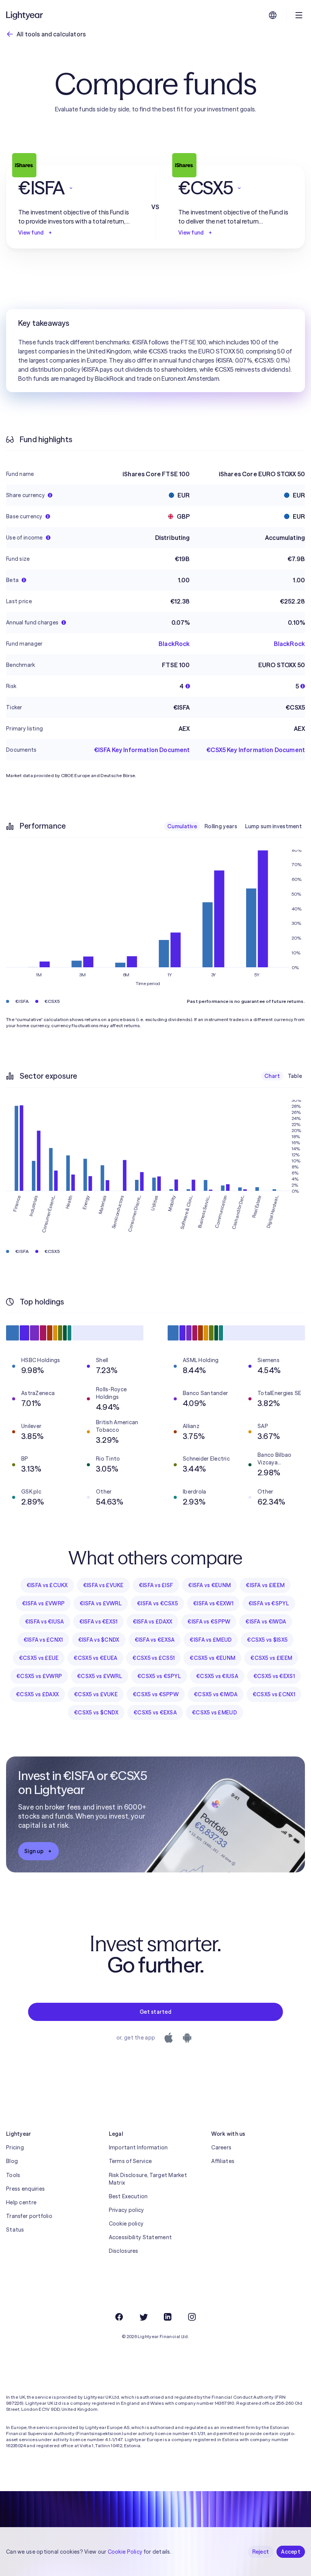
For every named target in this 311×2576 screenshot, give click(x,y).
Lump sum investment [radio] (273, 826)
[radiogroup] (235, 826)
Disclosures (124, 2251)
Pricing (15, 2147)
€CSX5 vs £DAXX (37, 1694)
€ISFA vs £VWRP (43, 1603)
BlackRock (174, 644)
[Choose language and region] (273, 15)
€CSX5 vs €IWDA (216, 1694)
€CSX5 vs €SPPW (156, 1694)
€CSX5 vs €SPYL (159, 1676)
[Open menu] (299, 15)
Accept (291, 2552)
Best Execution (128, 2196)
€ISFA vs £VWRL (101, 1603)
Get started (155, 2012)
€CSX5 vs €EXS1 (274, 1676)
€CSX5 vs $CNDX (96, 1713)
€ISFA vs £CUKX (47, 1585)
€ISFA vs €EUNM (209, 1585)
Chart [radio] (272, 1076)
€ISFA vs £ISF (156, 1585)
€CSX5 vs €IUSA (217, 1676)
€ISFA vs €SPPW (209, 1622)
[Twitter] (143, 2317)
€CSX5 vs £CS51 (153, 1658)
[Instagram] (192, 2317)
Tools (13, 2175)
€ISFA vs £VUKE (103, 1585)
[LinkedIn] (168, 2317)
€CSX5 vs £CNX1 (274, 1694)
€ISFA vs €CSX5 (157, 1603)
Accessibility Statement (140, 2237)
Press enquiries (25, 2189)
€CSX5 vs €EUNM (212, 1658)
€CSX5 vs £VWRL (100, 1676)
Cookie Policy (125, 2552)
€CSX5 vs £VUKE (96, 1694)
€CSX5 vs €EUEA (95, 1658)
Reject (261, 2552)
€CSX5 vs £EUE (39, 1658)
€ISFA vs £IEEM (265, 1585)
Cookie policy (126, 2224)
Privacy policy (126, 2210)
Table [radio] (295, 1076)
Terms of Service (130, 2161)
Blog (12, 2161)
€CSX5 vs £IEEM (271, 1658)
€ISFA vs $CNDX (99, 1640)
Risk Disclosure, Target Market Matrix (148, 2179)
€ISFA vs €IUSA (45, 1622)
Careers (221, 2147)
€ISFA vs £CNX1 (43, 1640)
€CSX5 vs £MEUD (214, 1713)
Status (15, 2230)
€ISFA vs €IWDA (266, 1622)
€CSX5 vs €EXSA (155, 1713)
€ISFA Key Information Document (142, 750)
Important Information (138, 2147)
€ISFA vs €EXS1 (98, 1622)
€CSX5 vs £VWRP (39, 1676)
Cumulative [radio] (182, 826)
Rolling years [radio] (221, 826)
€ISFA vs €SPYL (269, 1603)
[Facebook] (119, 2317)
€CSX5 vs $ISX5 (267, 1640)
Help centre (21, 2202)
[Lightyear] (25, 15)
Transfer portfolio (29, 2216)
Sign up (34, 1851)
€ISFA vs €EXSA (155, 1640)
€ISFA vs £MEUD (211, 1640)
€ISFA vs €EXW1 (213, 1603)
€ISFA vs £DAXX (153, 1622)
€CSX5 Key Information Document (256, 750)
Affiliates (223, 2161)
